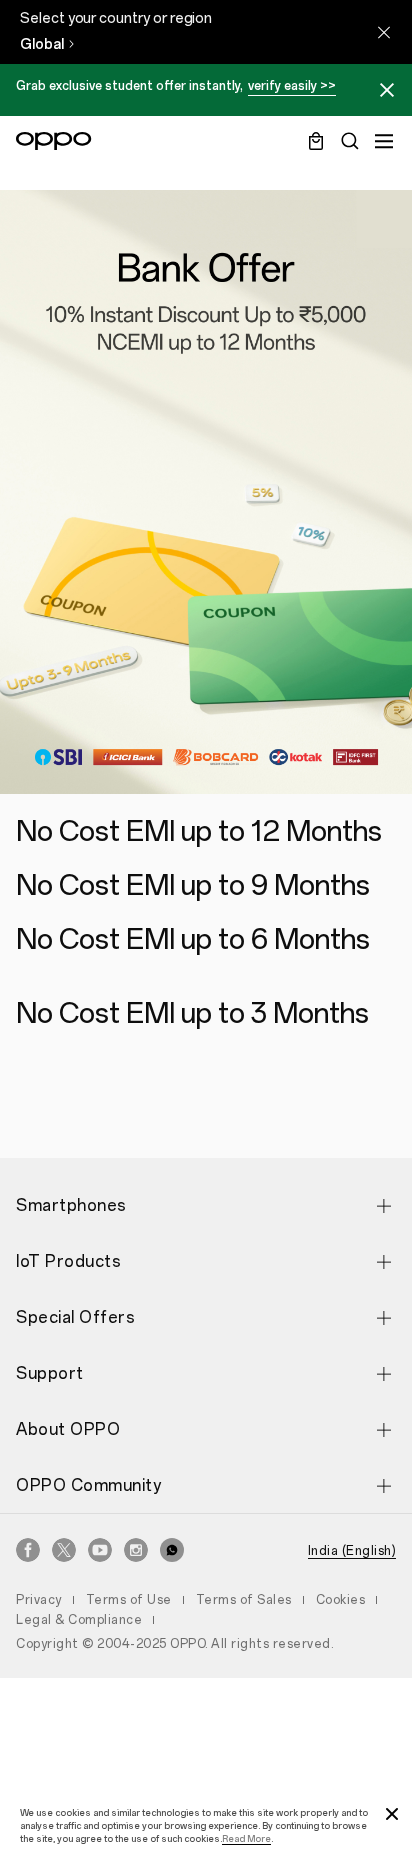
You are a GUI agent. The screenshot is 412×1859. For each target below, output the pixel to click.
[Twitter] (64, 1550)
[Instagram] (136, 1550)
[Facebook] (28, 1550)
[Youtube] (100, 1550)
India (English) (352, 1551)
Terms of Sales (244, 1600)
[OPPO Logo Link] (54, 141)
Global (42, 44)
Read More (246, 1838)
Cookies (341, 1600)
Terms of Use (129, 1600)
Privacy (39, 1600)
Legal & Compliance (79, 1620)
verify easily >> (292, 86)
